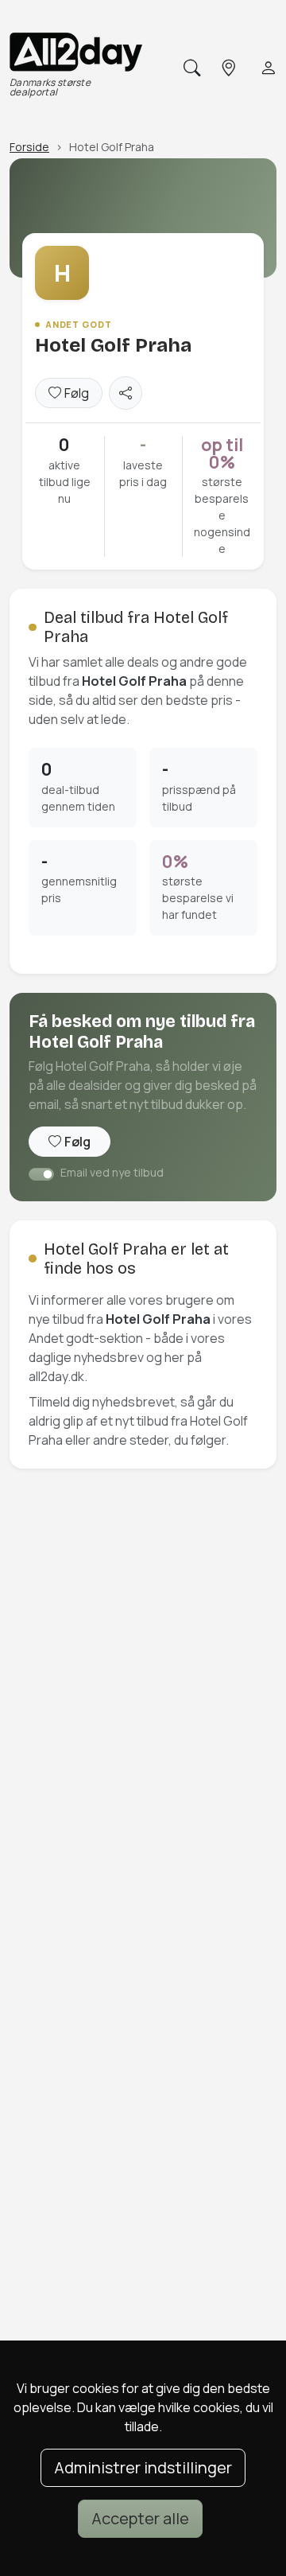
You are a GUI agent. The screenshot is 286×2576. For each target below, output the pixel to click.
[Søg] (190, 68)
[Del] (126, 393)
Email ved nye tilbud (112, 1172)
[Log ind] (267, 68)
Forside (29, 147)
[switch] (41, 1174)
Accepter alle (140, 2518)
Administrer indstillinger (143, 2467)
